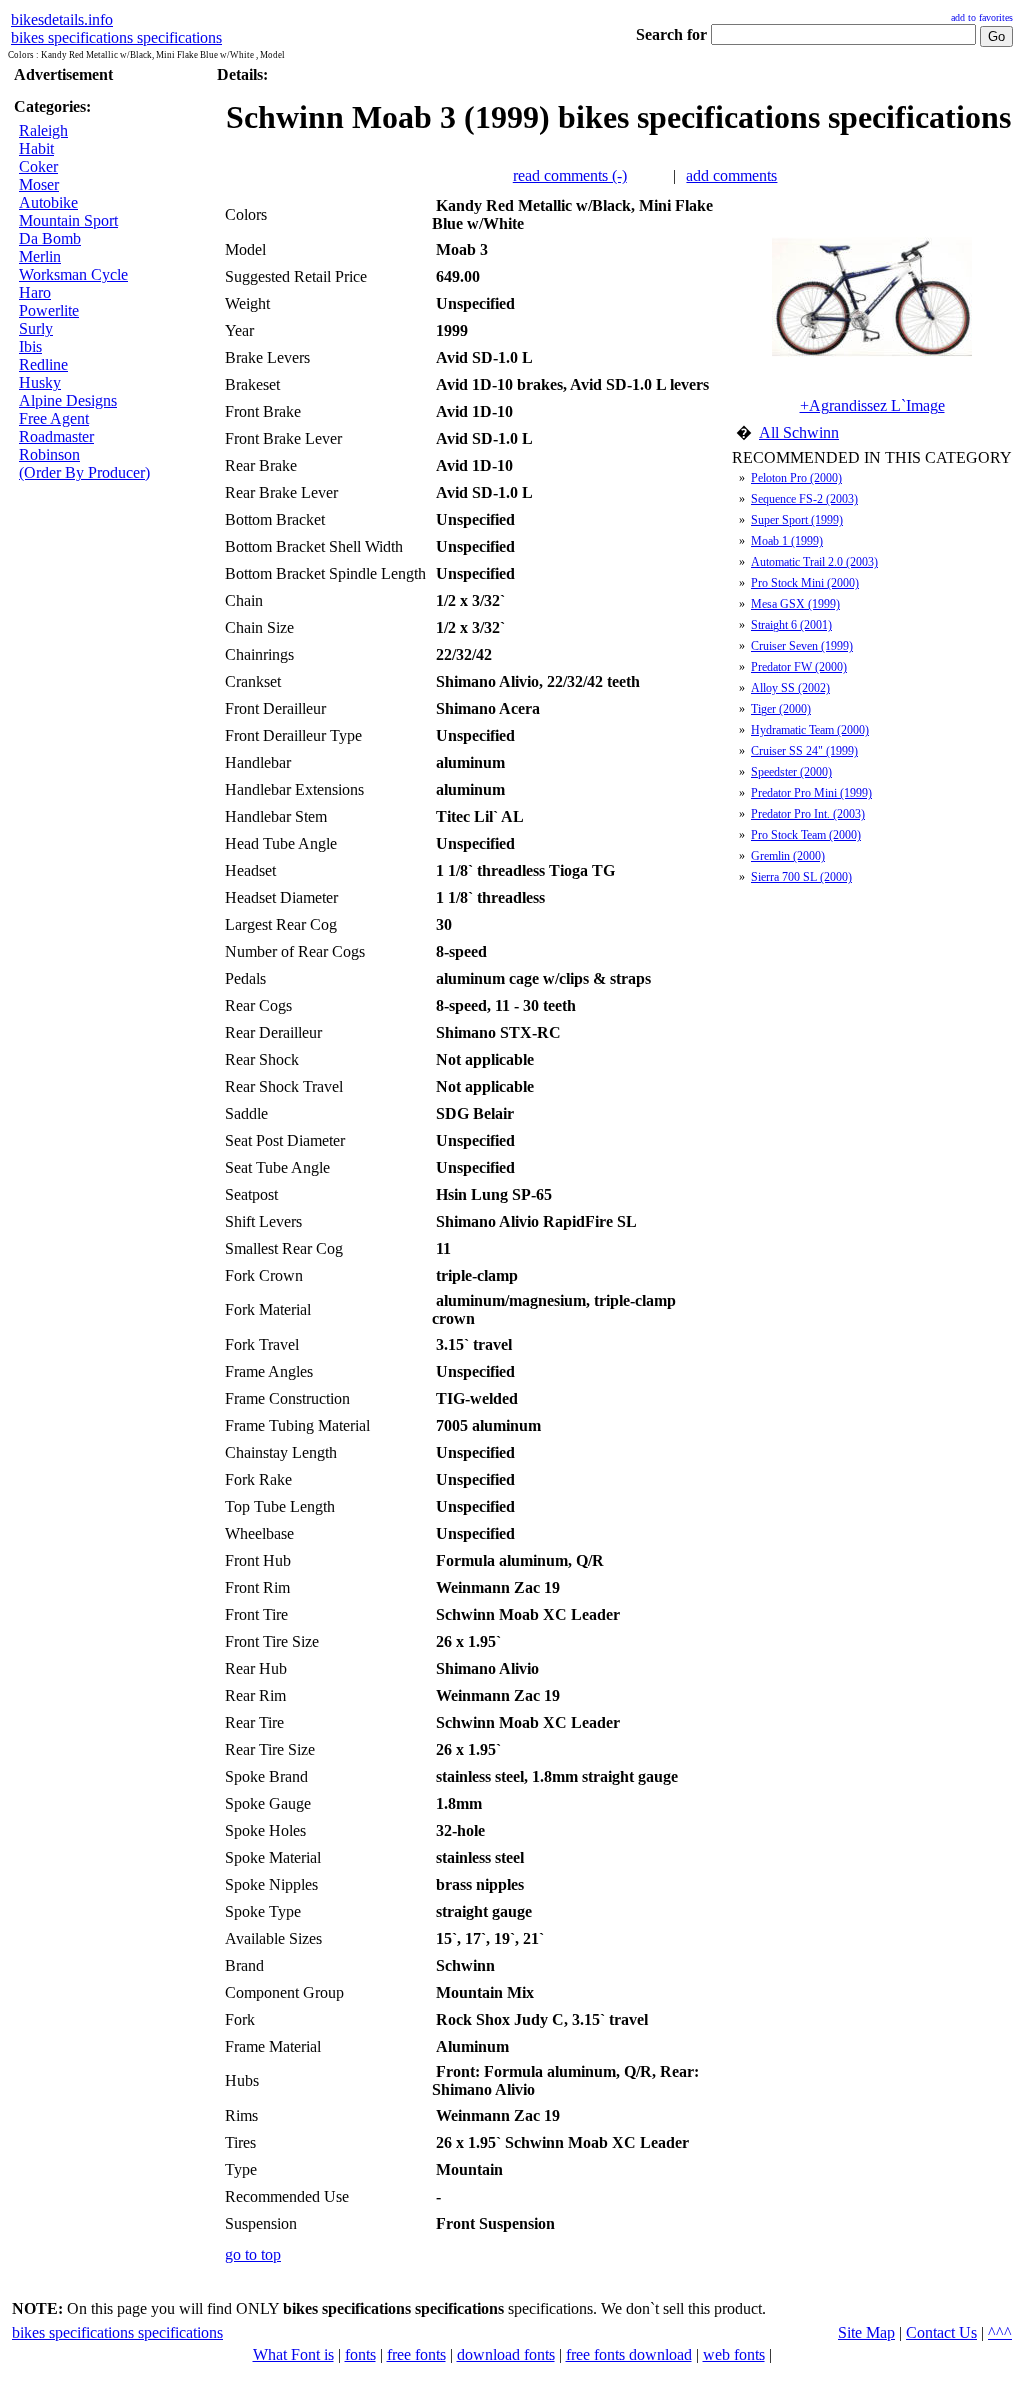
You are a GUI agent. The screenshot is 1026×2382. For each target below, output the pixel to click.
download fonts (506, 2354)
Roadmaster (56, 436)
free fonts (416, 2354)
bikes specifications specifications (116, 37)
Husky (40, 382)
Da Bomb (50, 238)
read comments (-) (570, 175)
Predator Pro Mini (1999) (811, 793)
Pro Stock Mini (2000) (805, 583)
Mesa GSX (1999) (795, 604)
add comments (731, 175)
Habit (36, 148)
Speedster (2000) (791, 772)
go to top (253, 2254)
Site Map (866, 2332)
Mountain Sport (68, 220)
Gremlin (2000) (788, 856)
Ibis (30, 346)
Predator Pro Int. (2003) (808, 814)
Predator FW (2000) (799, 667)
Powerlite (49, 310)
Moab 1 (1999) (787, 541)
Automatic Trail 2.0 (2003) (814, 562)
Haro (35, 292)
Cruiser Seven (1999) (802, 646)
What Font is (293, 2354)
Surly (36, 328)
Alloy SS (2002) (790, 688)
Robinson (49, 454)
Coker (38, 166)
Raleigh (43, 130)
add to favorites (982, 17)
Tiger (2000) (781, 709)
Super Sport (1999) (797, 520)
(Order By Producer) (84, 472)
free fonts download (629, 2354)
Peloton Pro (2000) (796, 478)
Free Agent (54, 418)
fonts (360, 2354)
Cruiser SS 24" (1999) (804, 751)
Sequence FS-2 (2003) (804, 499)
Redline (43, 364)
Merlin (40, 256)
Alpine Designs (68, 400)
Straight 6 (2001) (791, 625)
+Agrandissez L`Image (872, 405)
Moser (39, 184)
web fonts (734, 2354)
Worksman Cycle (73, 274)
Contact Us (941, 2332)
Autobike (48, 202)
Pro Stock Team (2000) (806, 835)
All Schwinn (799, 432)
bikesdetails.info (62, 19)
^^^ (1000, 2332)
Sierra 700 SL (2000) (801, 877)
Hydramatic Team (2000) (810, 730)
